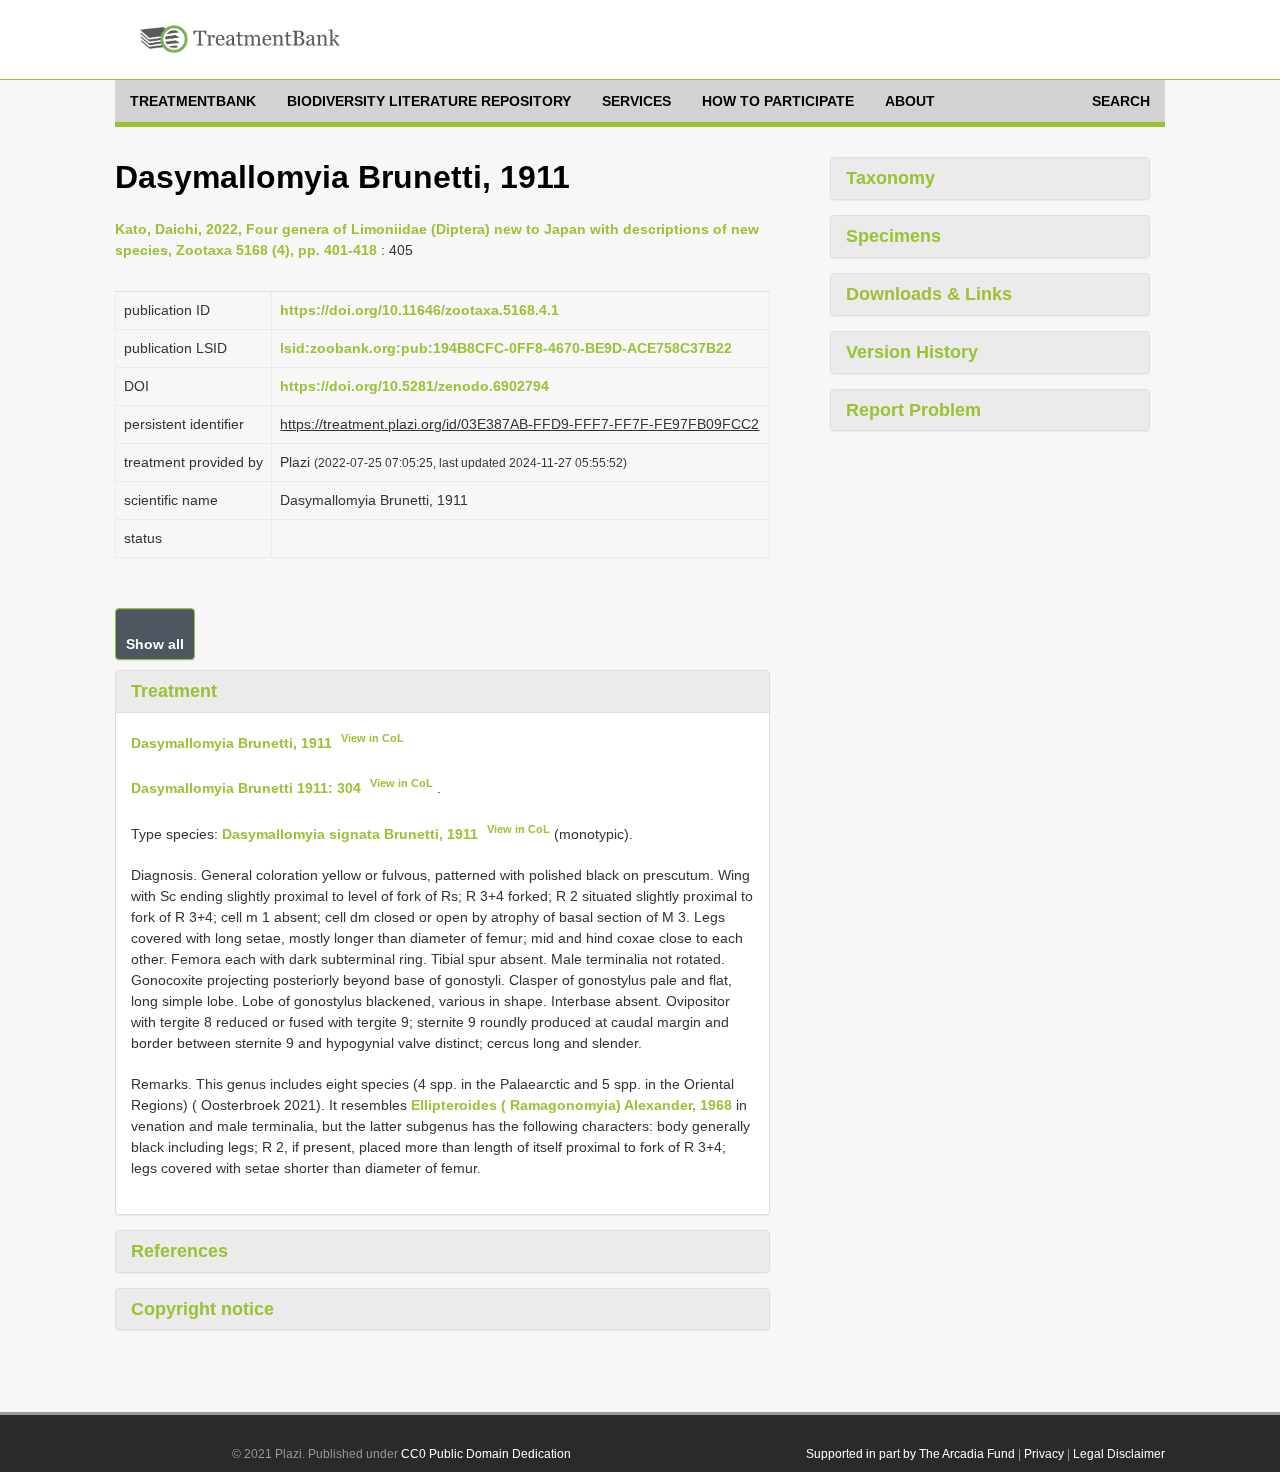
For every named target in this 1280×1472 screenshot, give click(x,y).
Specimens (893, 236)
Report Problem (913, 410)
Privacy (1044, 1454)
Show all (155, 644)
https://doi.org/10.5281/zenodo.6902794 (414, 386)
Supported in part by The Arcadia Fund (910, 1454)
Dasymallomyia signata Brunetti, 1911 (350, 834)
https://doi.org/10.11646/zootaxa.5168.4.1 (419, 310)
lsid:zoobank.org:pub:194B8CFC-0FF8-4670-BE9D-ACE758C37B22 (506, 348)
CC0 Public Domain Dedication (486, 1454)
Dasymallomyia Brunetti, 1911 (231, 742)
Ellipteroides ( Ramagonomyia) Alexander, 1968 (571, 1105)
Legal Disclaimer (1119, 1454)
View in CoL (372, 738)
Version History (912, 352)
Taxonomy (890, 178)
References (179, 1251)
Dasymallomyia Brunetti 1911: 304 (246, 788)
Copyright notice (202, 1309)
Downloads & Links (929, 294)
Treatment (174, 691)
